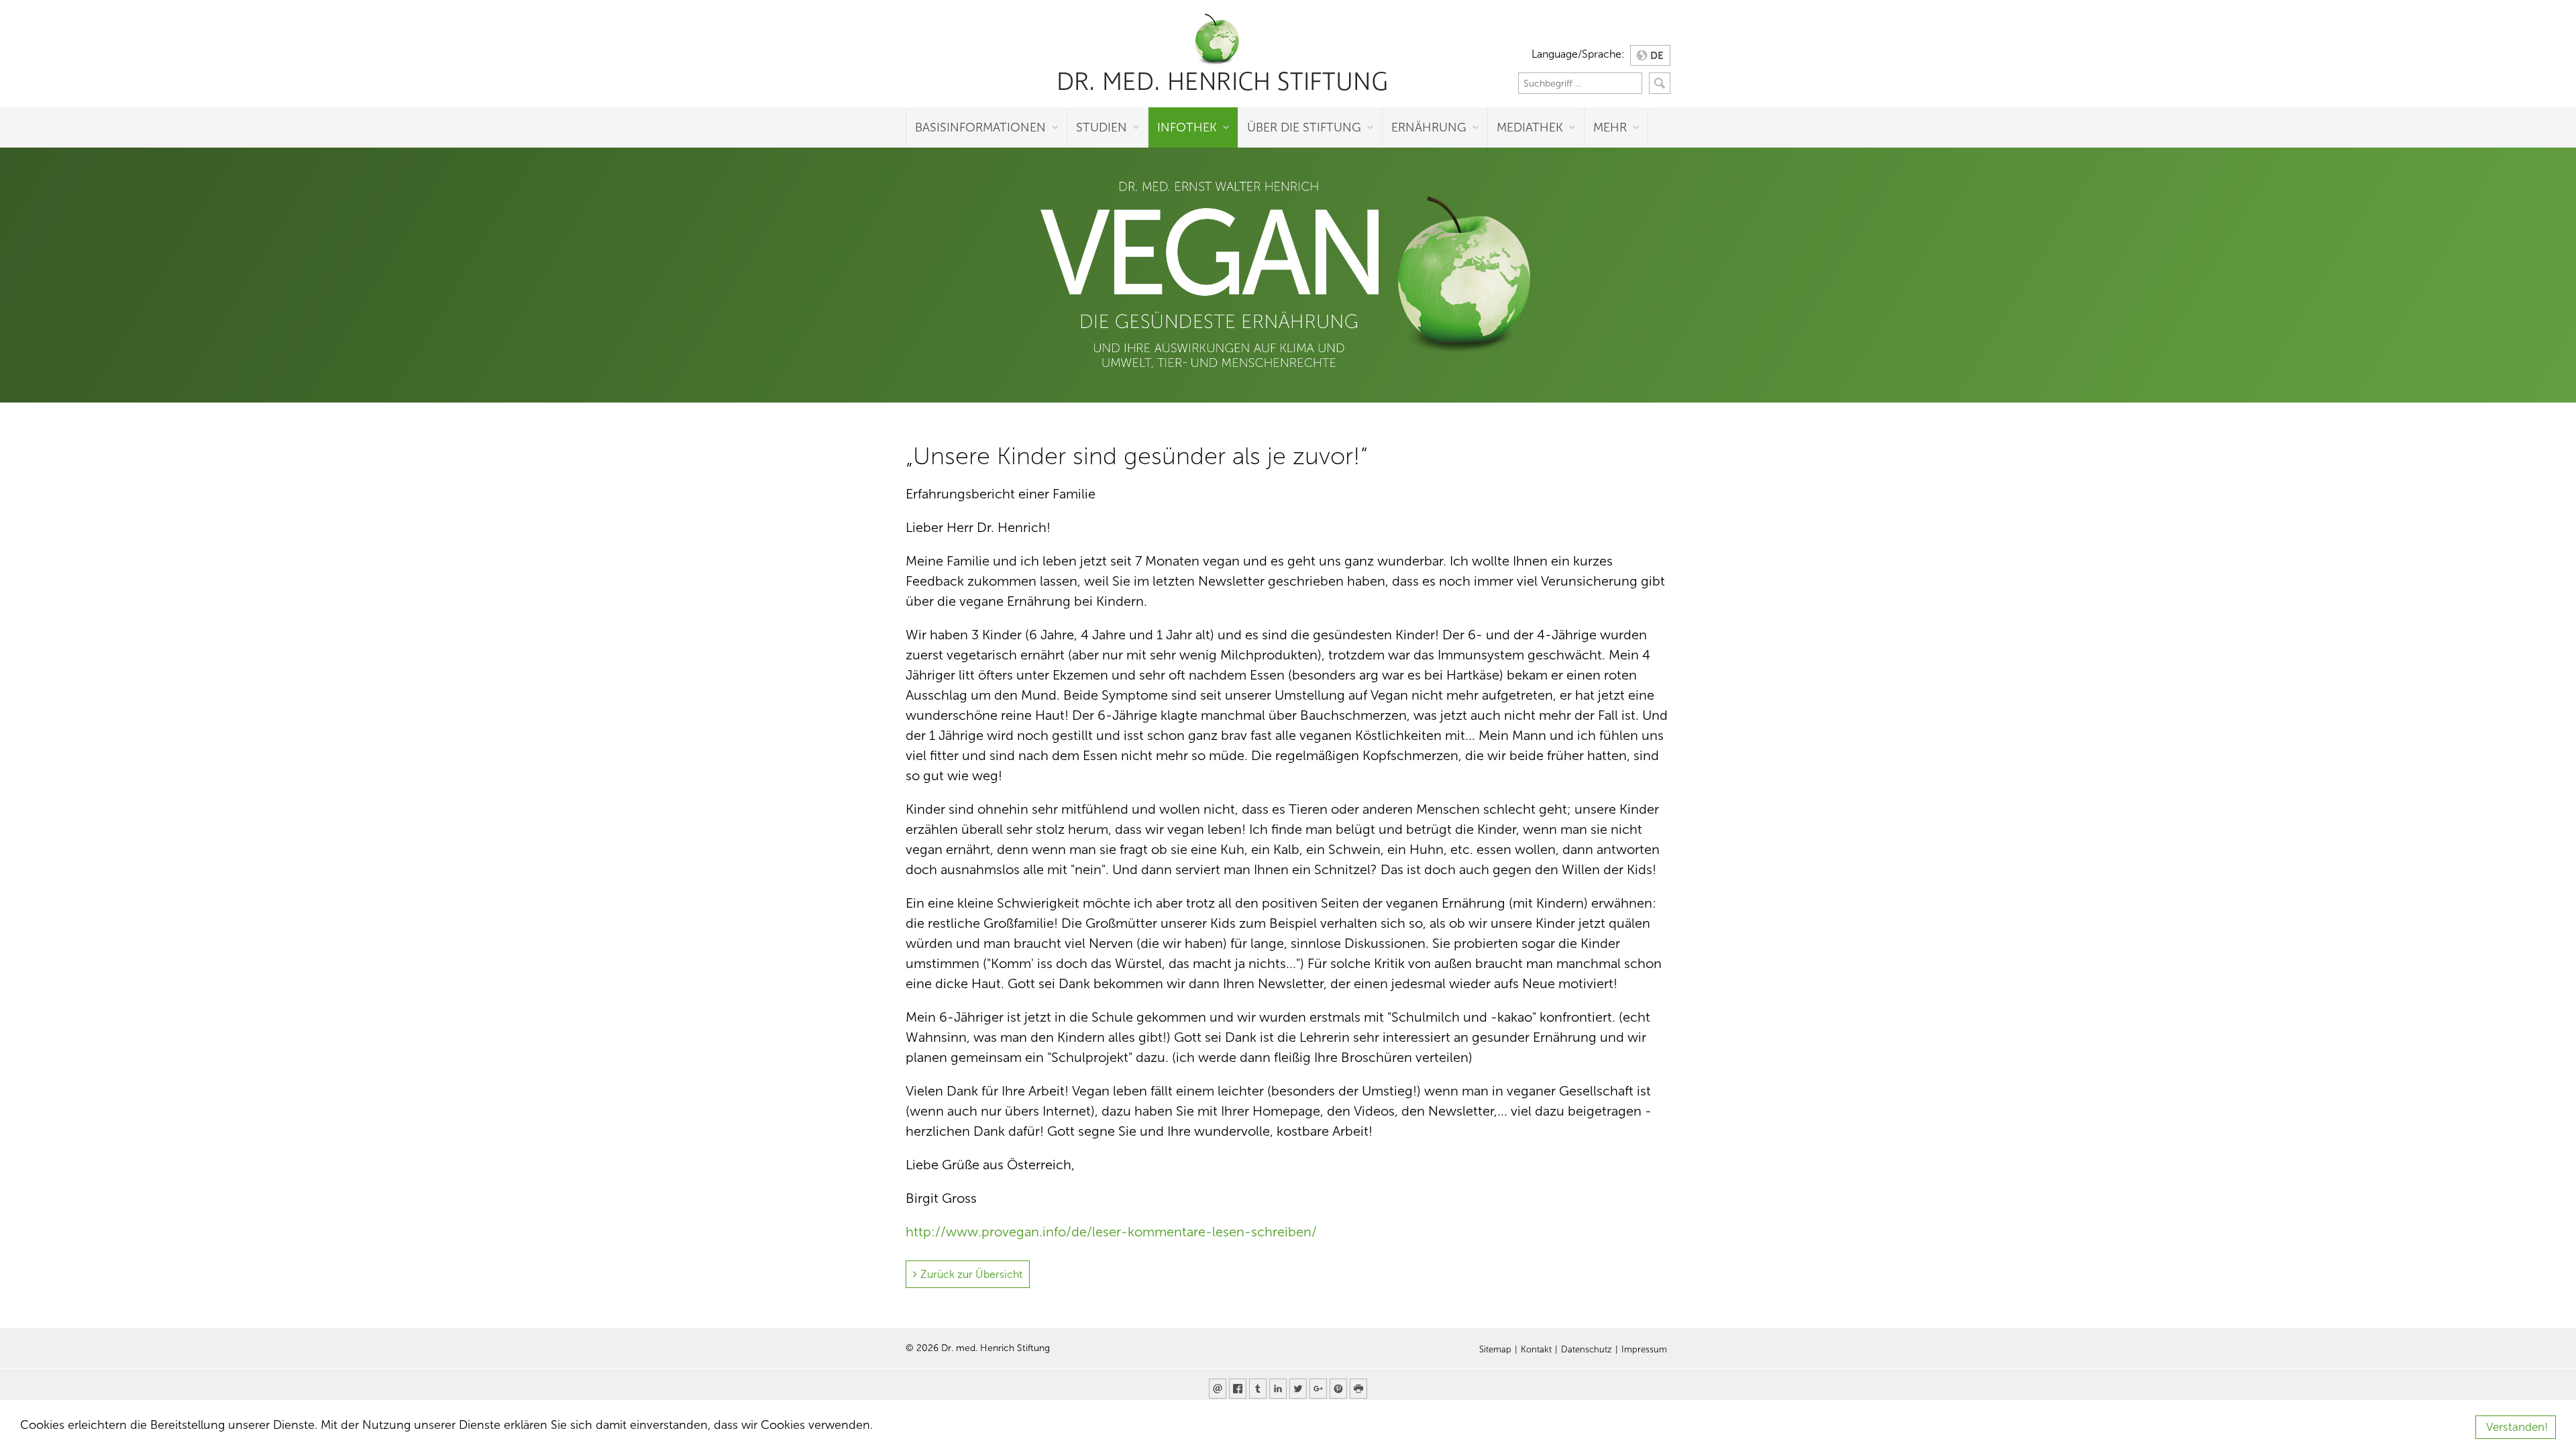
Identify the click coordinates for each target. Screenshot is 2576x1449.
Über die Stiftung (1304, 127)
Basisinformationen (980, 127)
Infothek (1187, 127)
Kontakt (1536, 1350)
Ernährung (1429, 127)
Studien (1102, 127)
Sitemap (1495, 1350)
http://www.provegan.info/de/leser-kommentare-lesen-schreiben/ (1111, 1232)
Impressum (1644, 1350)
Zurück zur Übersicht (971, 1274)
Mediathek (1530, 127)
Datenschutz (1587, 1350)
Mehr (1610, 127)
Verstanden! (2517, 1427)
